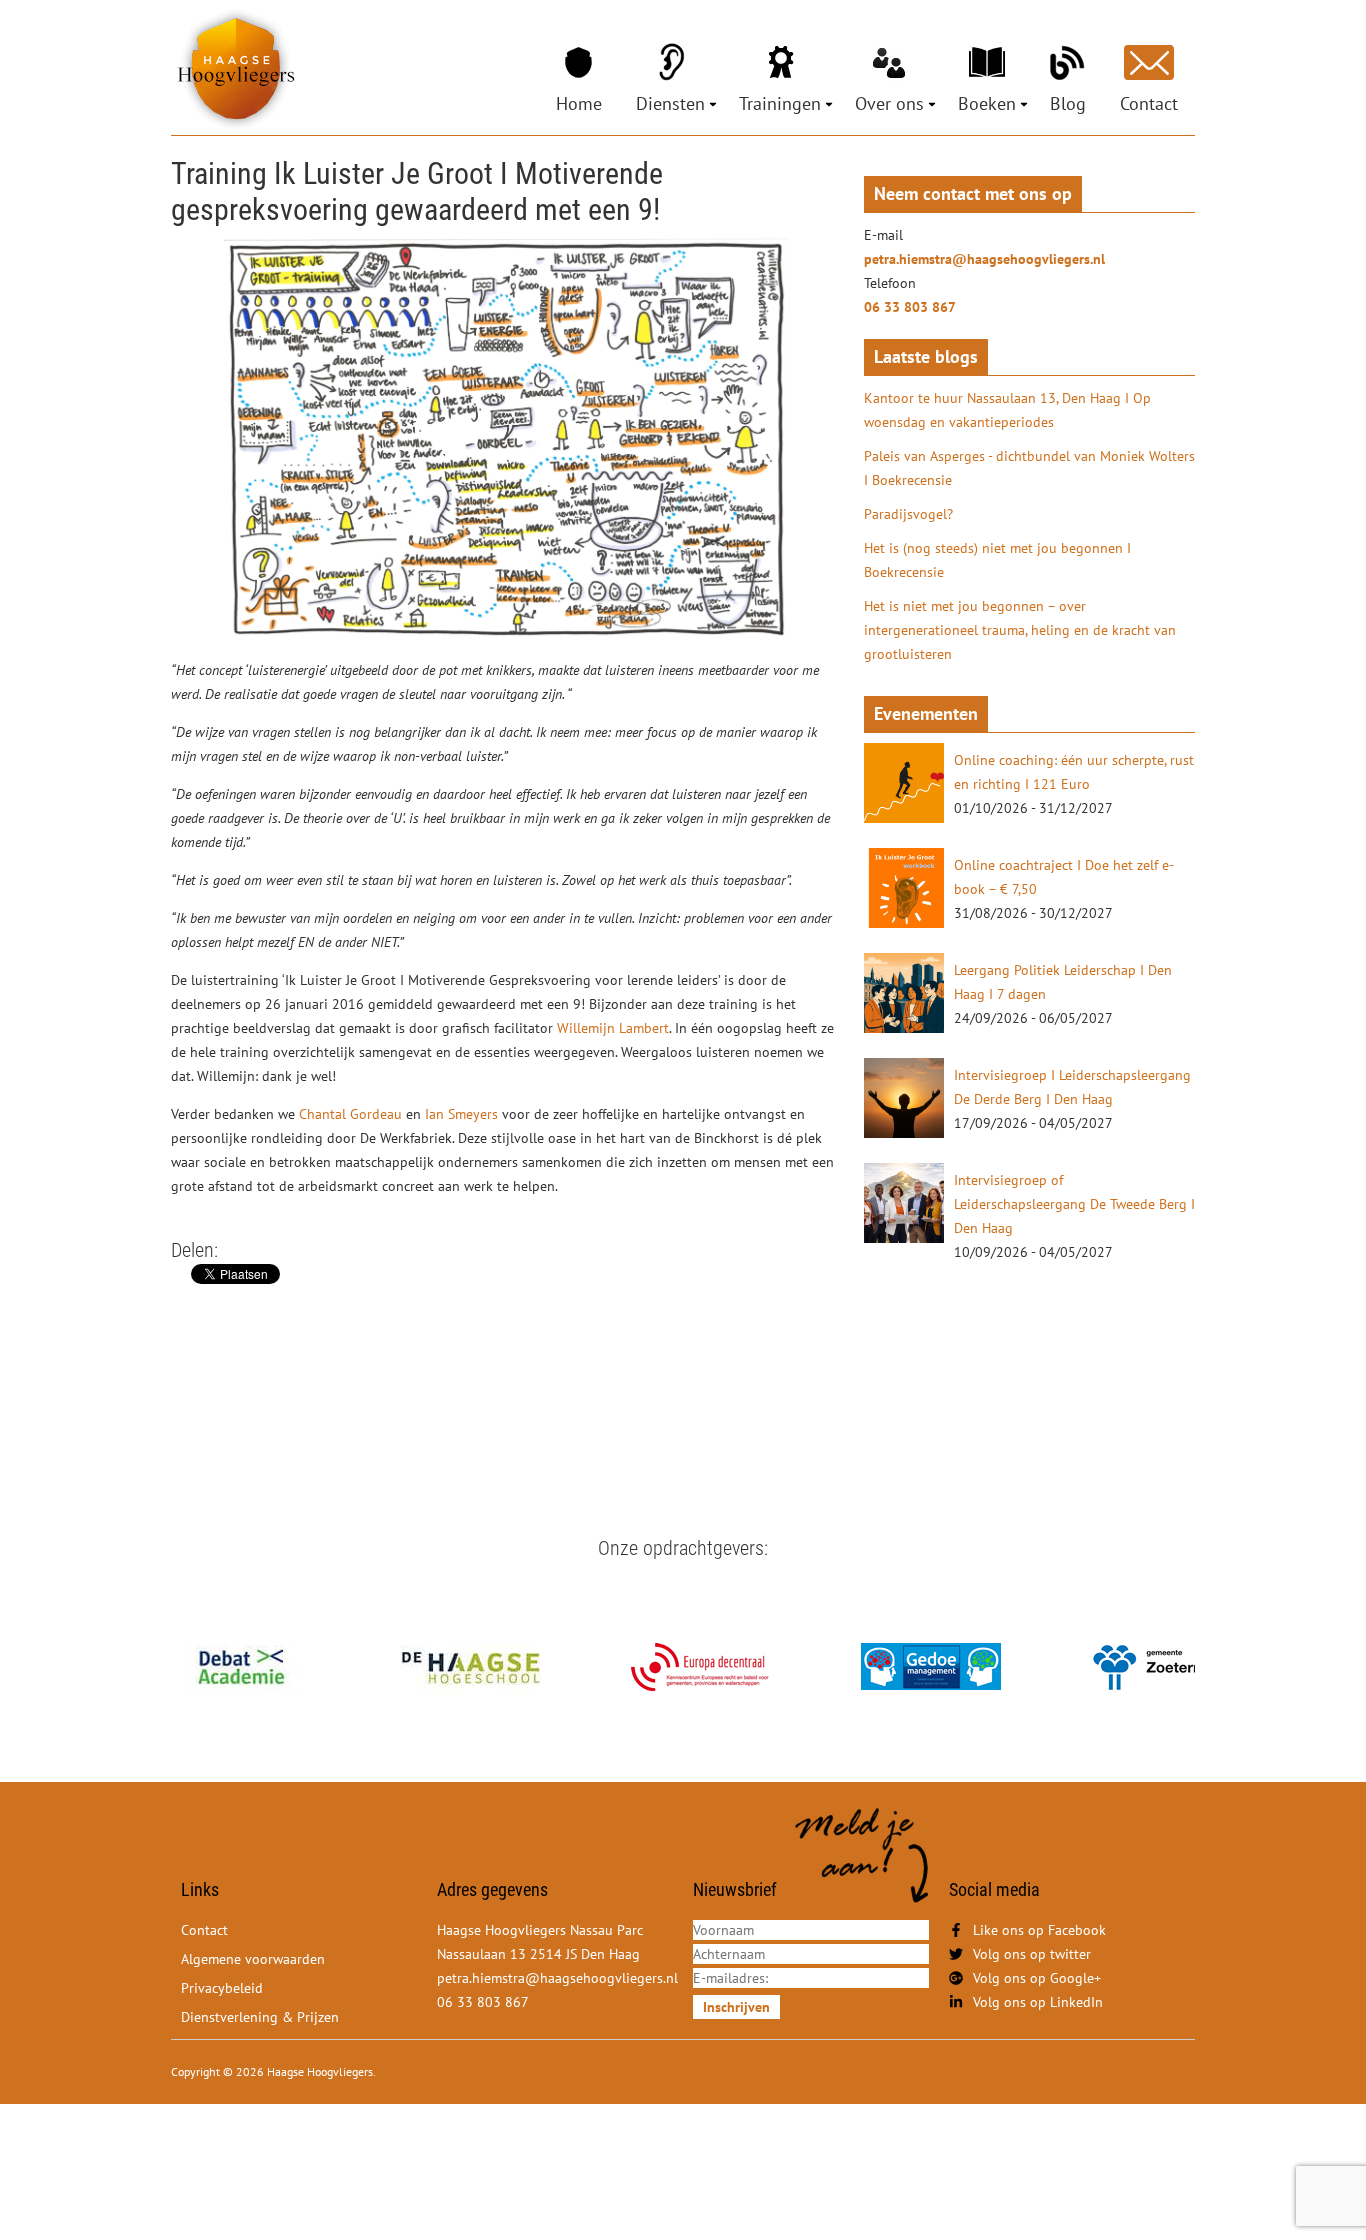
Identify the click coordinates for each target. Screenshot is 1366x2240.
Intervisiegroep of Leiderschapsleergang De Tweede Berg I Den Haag (1074, 1204)
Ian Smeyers (463, 1114)
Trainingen (780, 103)
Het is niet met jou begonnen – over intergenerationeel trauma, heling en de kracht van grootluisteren (1020, 630)
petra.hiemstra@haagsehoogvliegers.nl (984, 259)
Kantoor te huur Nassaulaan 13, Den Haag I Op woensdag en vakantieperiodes (1007, 410)
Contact (1149, 103)
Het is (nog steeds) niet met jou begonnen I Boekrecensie (997, 560)
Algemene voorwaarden (253, 1959)
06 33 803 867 (910, 307)
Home (579, 103)
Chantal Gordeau (350, 1114)
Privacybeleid (222, 1988)
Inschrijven (736, 2007)
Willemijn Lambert (613, 1028)
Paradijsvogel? (908, 514)
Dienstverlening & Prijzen (260, 2017)
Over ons (889, 103)
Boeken (987, 103)
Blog (1068, 103)
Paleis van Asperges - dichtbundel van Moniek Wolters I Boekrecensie (1029, 468)
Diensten (670, 103)
